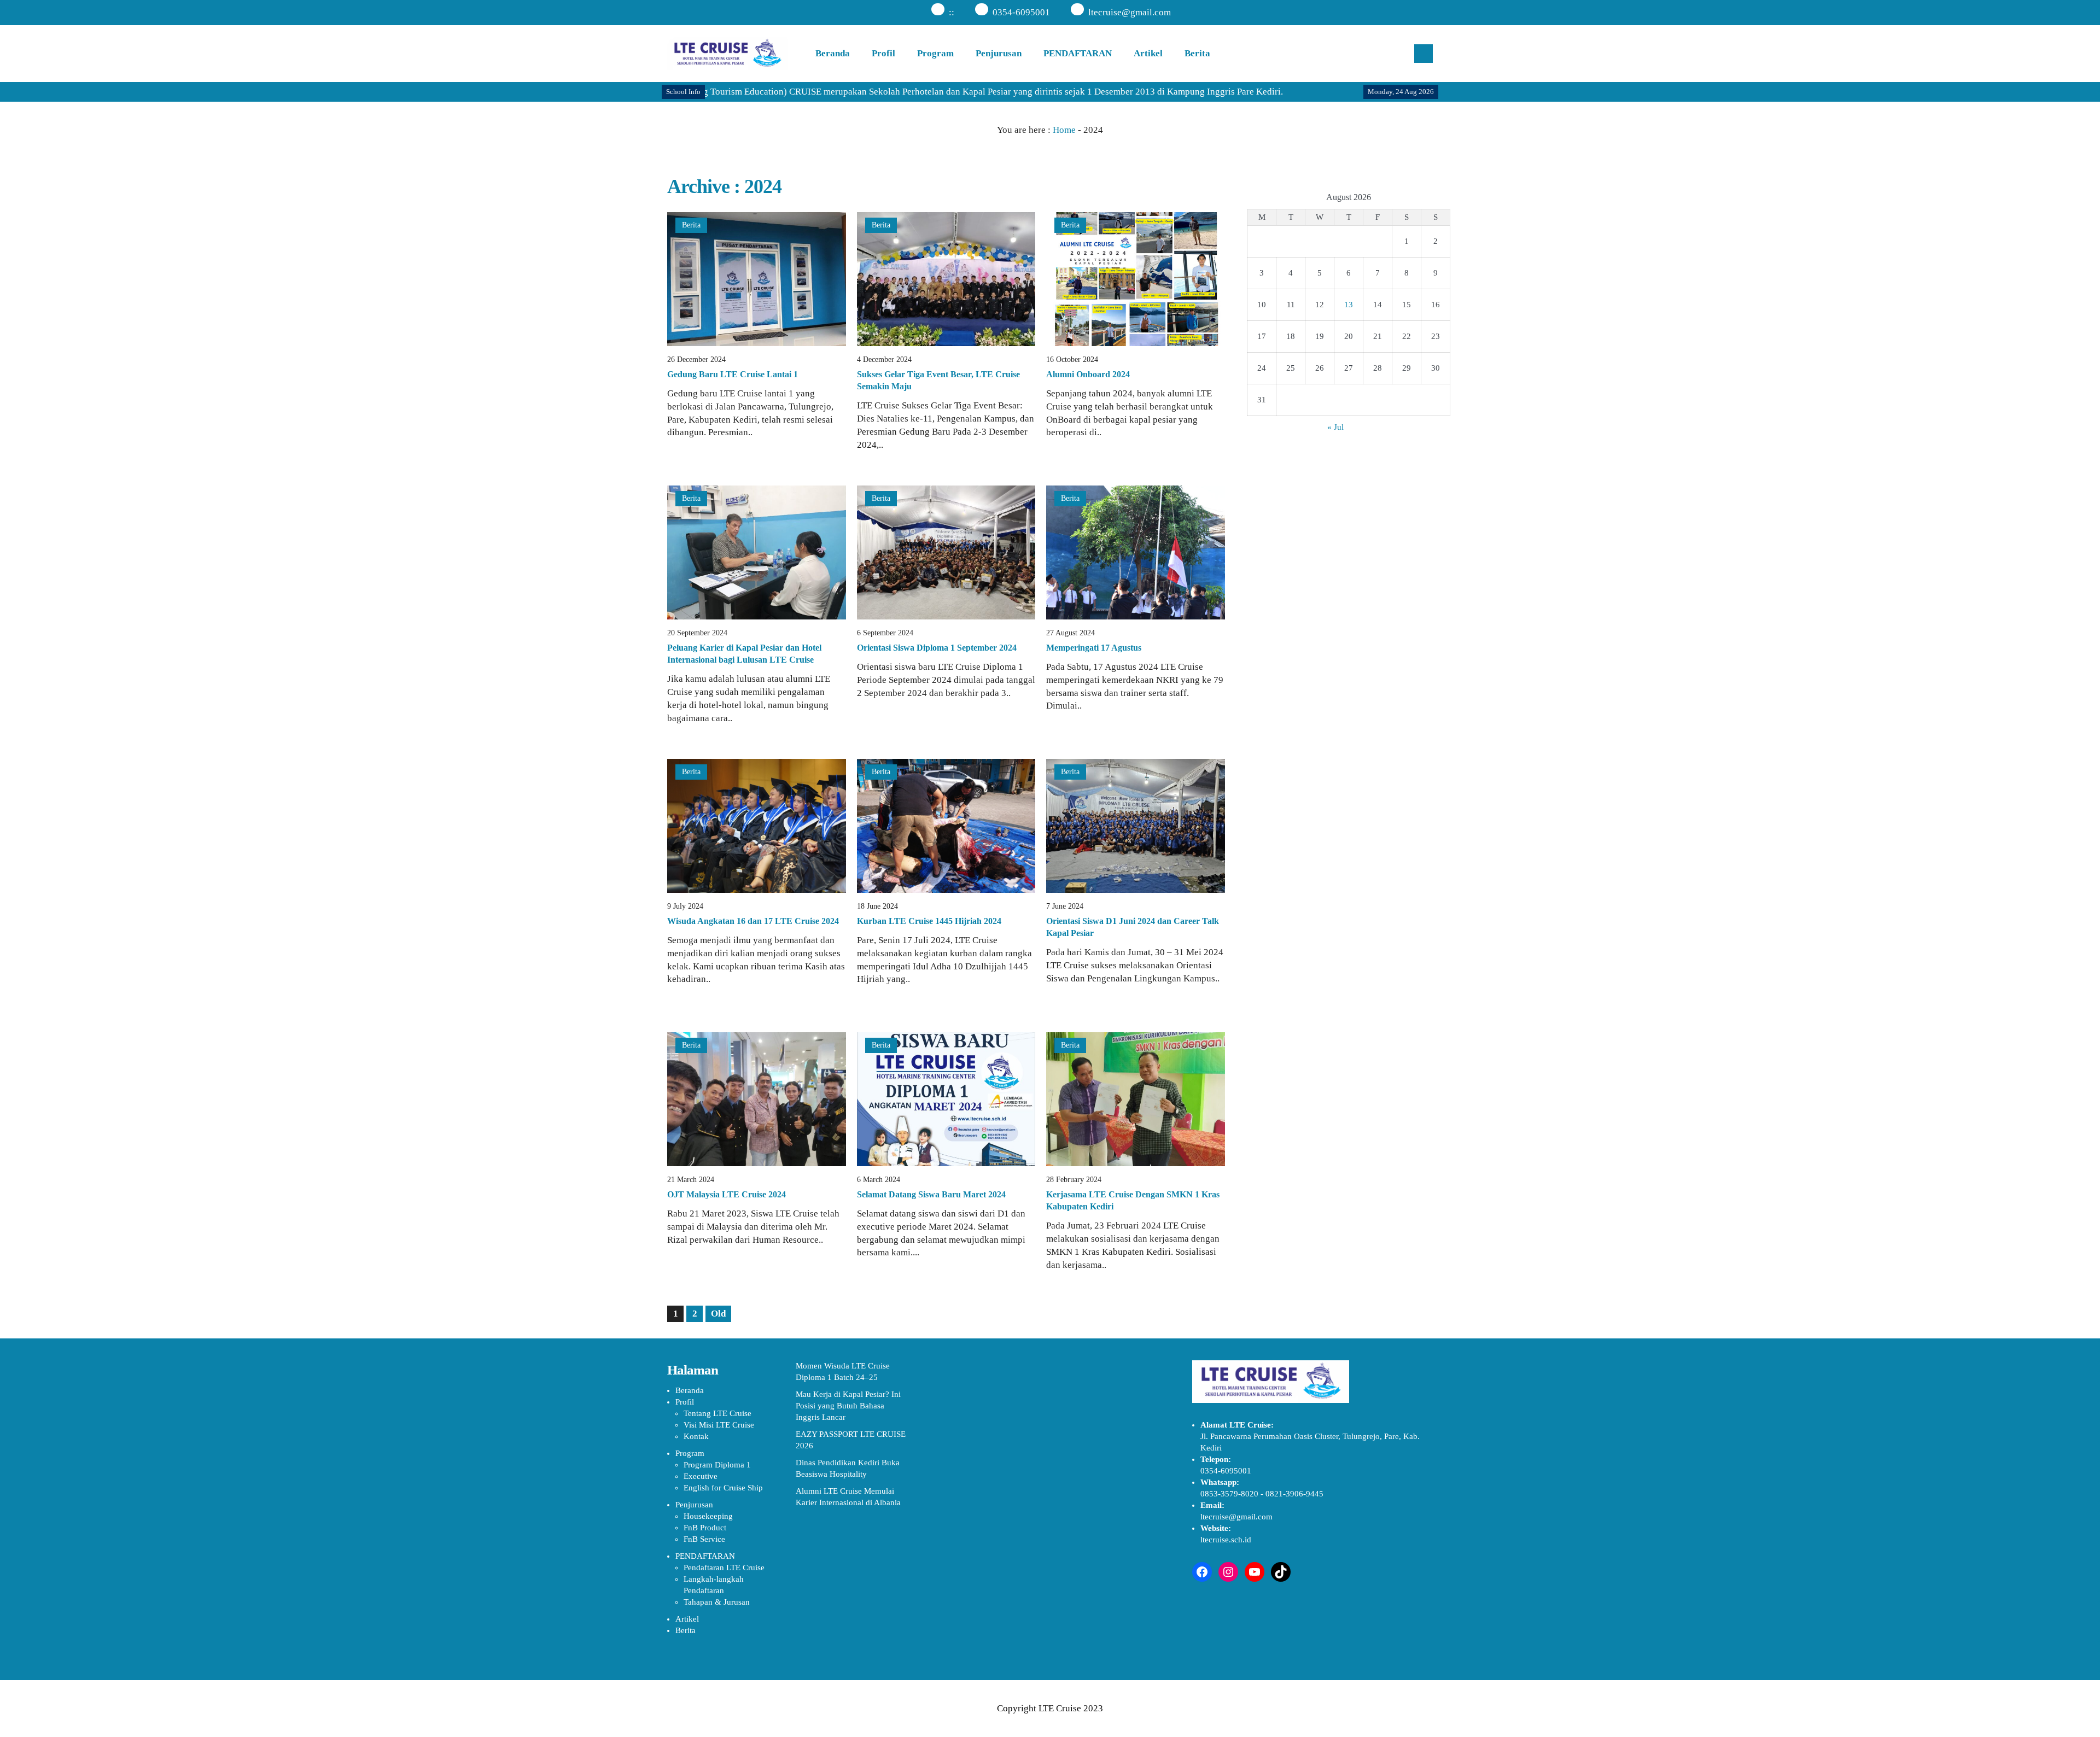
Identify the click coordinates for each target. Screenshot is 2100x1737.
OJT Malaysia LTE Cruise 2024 (727, 1194)
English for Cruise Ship (723, 1488)
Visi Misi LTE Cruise (719, 1425)
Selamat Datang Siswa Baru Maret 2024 (931, 1194)
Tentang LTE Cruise (717, 1413)
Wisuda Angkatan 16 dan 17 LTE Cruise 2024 (753, 921)
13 (1349, 305)
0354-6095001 (1021, 12)
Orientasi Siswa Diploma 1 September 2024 (937, 648)
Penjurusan (999, 53)
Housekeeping (708, 1516)
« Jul (1335, 427)
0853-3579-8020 (1229, 1494)
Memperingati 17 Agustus (1094, 648)
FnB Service (704, 1539)
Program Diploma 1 (717, 1465)
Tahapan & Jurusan (717, 1602)
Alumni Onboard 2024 (1088, 374)
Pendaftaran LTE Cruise (724, 1568)
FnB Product (705, 1528)
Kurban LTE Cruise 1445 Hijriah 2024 (929, 921)
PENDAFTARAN (1078, 53)
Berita (1197, 53)
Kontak (696, 1436)
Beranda (833, 53)
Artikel (1148, 53)
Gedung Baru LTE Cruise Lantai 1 (733, 374)
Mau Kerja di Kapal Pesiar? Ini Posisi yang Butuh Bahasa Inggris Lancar (848, 1406)
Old (718, 1314)
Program (935, 53)
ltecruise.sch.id (1226, 1540)
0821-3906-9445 (1294, 1494)
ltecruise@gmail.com (1130, 12)
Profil (883, 53)
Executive (701, 1476)
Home (1064, 130)
